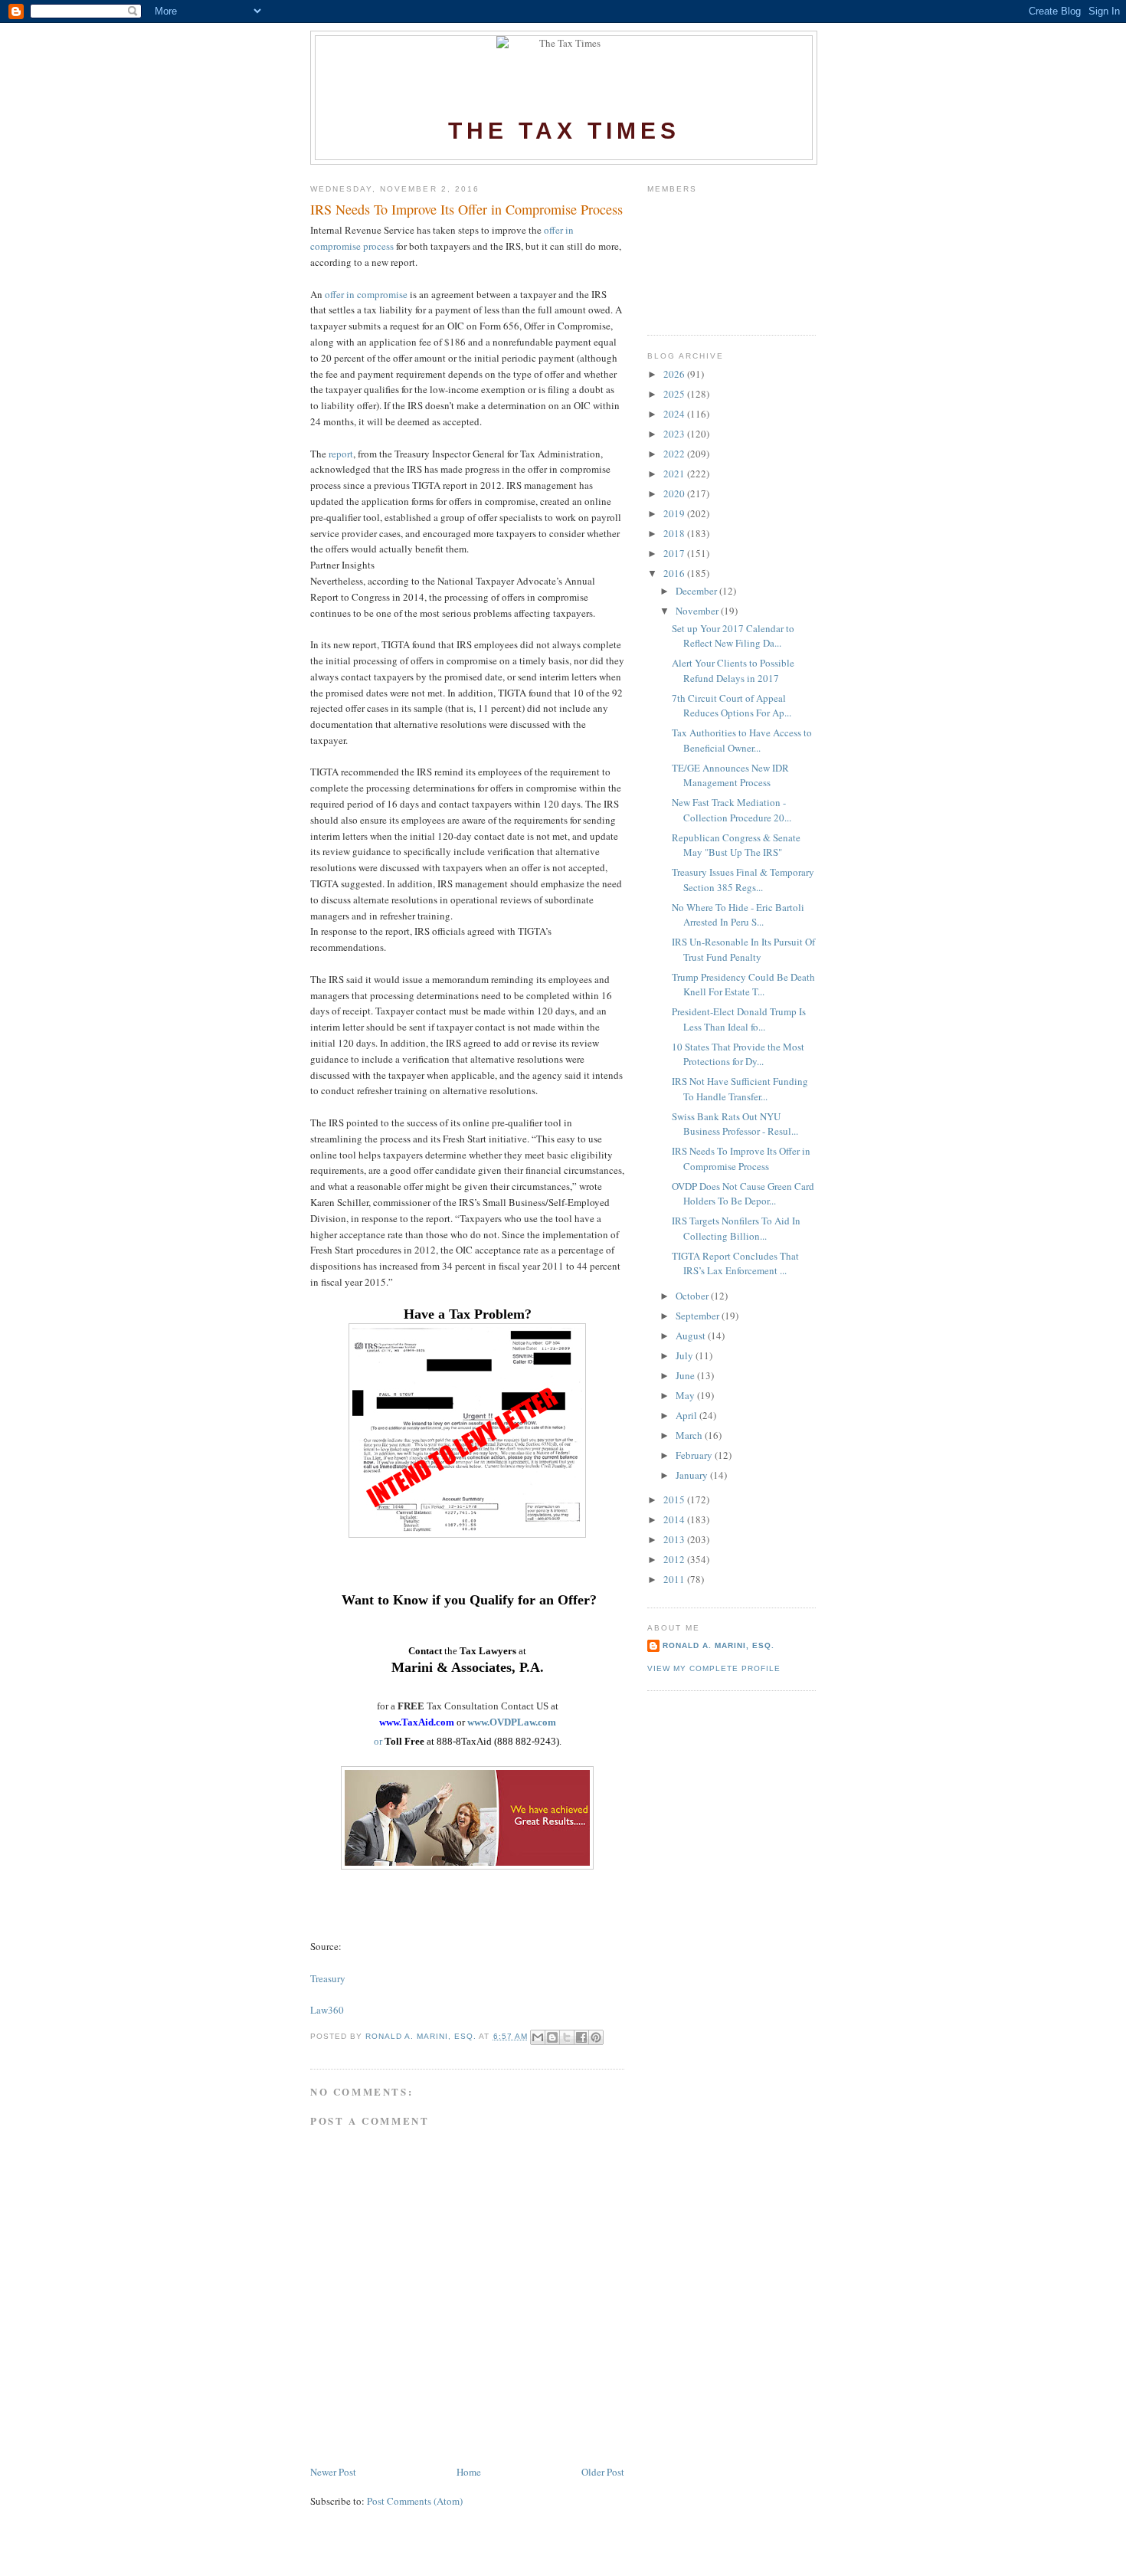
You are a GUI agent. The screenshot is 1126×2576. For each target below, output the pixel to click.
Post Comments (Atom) (415, 2501)
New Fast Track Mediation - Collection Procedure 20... (732, 810)
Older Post (603, 2472)
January (693, 1475)
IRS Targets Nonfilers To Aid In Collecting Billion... (736, 1228)
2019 (675, 513)
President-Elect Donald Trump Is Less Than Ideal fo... (739, 1019)
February (695, 1455)
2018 (675, 533)
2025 (675, 394)
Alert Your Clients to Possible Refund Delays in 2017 (733, 670)
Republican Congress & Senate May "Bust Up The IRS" (736, 845)
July (686, 1355)
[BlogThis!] (552, 2037)
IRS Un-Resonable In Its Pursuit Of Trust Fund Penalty (743, 949)
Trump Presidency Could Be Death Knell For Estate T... (743, 985)
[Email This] (538, 2037)
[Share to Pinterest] (596, 2037)
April (687, 1415)
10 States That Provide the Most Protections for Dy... (738, 1054)
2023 (675, 434)
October (693, 1296)
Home (469, 2472)
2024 (675, 414)
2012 (675, 1559)
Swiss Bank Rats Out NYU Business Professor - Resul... (735, 1124)
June (686, 1375)
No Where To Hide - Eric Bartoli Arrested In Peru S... (738, 915)
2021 (675, 474)
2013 (675, 1539)
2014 (675, 1519)
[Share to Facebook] (581, 2037)
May (686, 1395)
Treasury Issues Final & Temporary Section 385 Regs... (743, 880)
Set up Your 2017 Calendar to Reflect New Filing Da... (733, 636)
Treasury (328, 1978)
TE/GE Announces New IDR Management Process (730, 775)
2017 (675, 553)
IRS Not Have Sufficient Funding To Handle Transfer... (740, 1089)
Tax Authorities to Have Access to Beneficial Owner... (742, 740)
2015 (675, 1499)
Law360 (327, 2010)
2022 (675, 454)
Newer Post (333, 2472)
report (341, 454)
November (698, 611)
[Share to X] (567, 2037)
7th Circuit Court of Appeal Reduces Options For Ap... (732, 706)
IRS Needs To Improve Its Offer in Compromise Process (741, 1159)
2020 (675, 493)
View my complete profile (714, 1668)
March (690, 1435)
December (697, 591)
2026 (675, 374)
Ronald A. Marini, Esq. (718, 1645)
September (699, 1316)
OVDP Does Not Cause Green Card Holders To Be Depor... (743, 1194)
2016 (675, 573)
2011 (675, 1579)
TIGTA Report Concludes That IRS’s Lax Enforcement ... (735, 1263)
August (692, 1336)
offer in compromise (366, 294)
